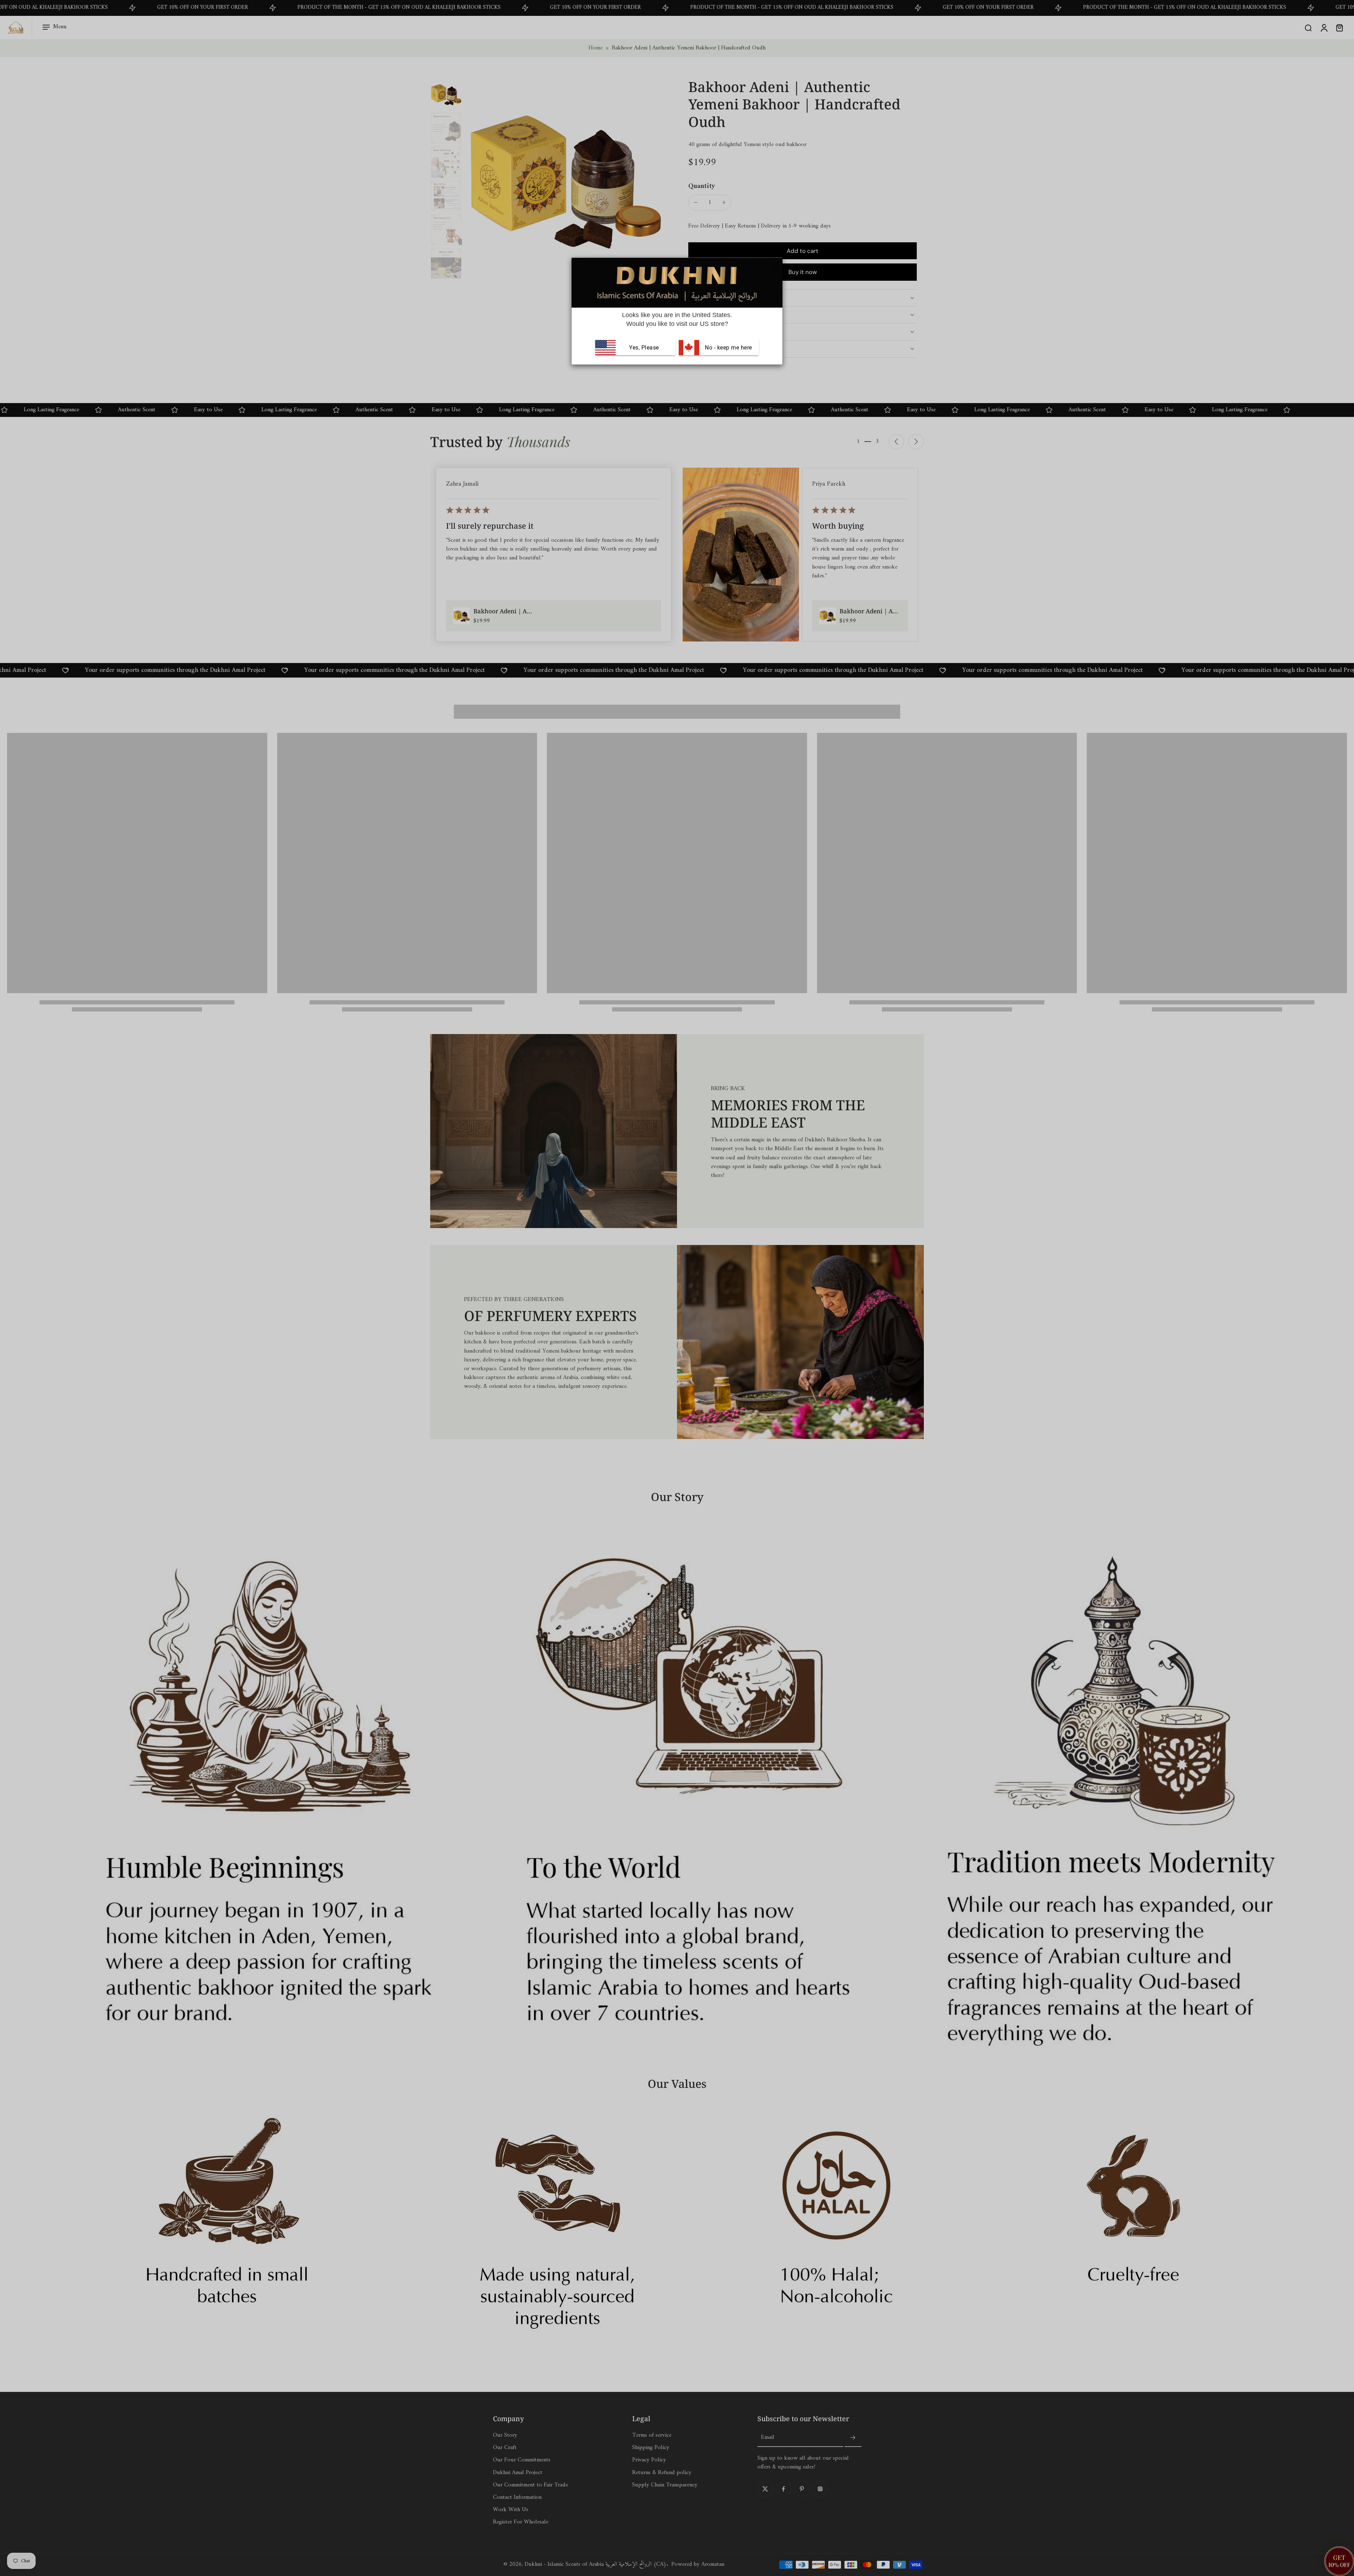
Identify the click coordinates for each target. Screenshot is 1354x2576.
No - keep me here (728, 348)
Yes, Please (644, 348)
